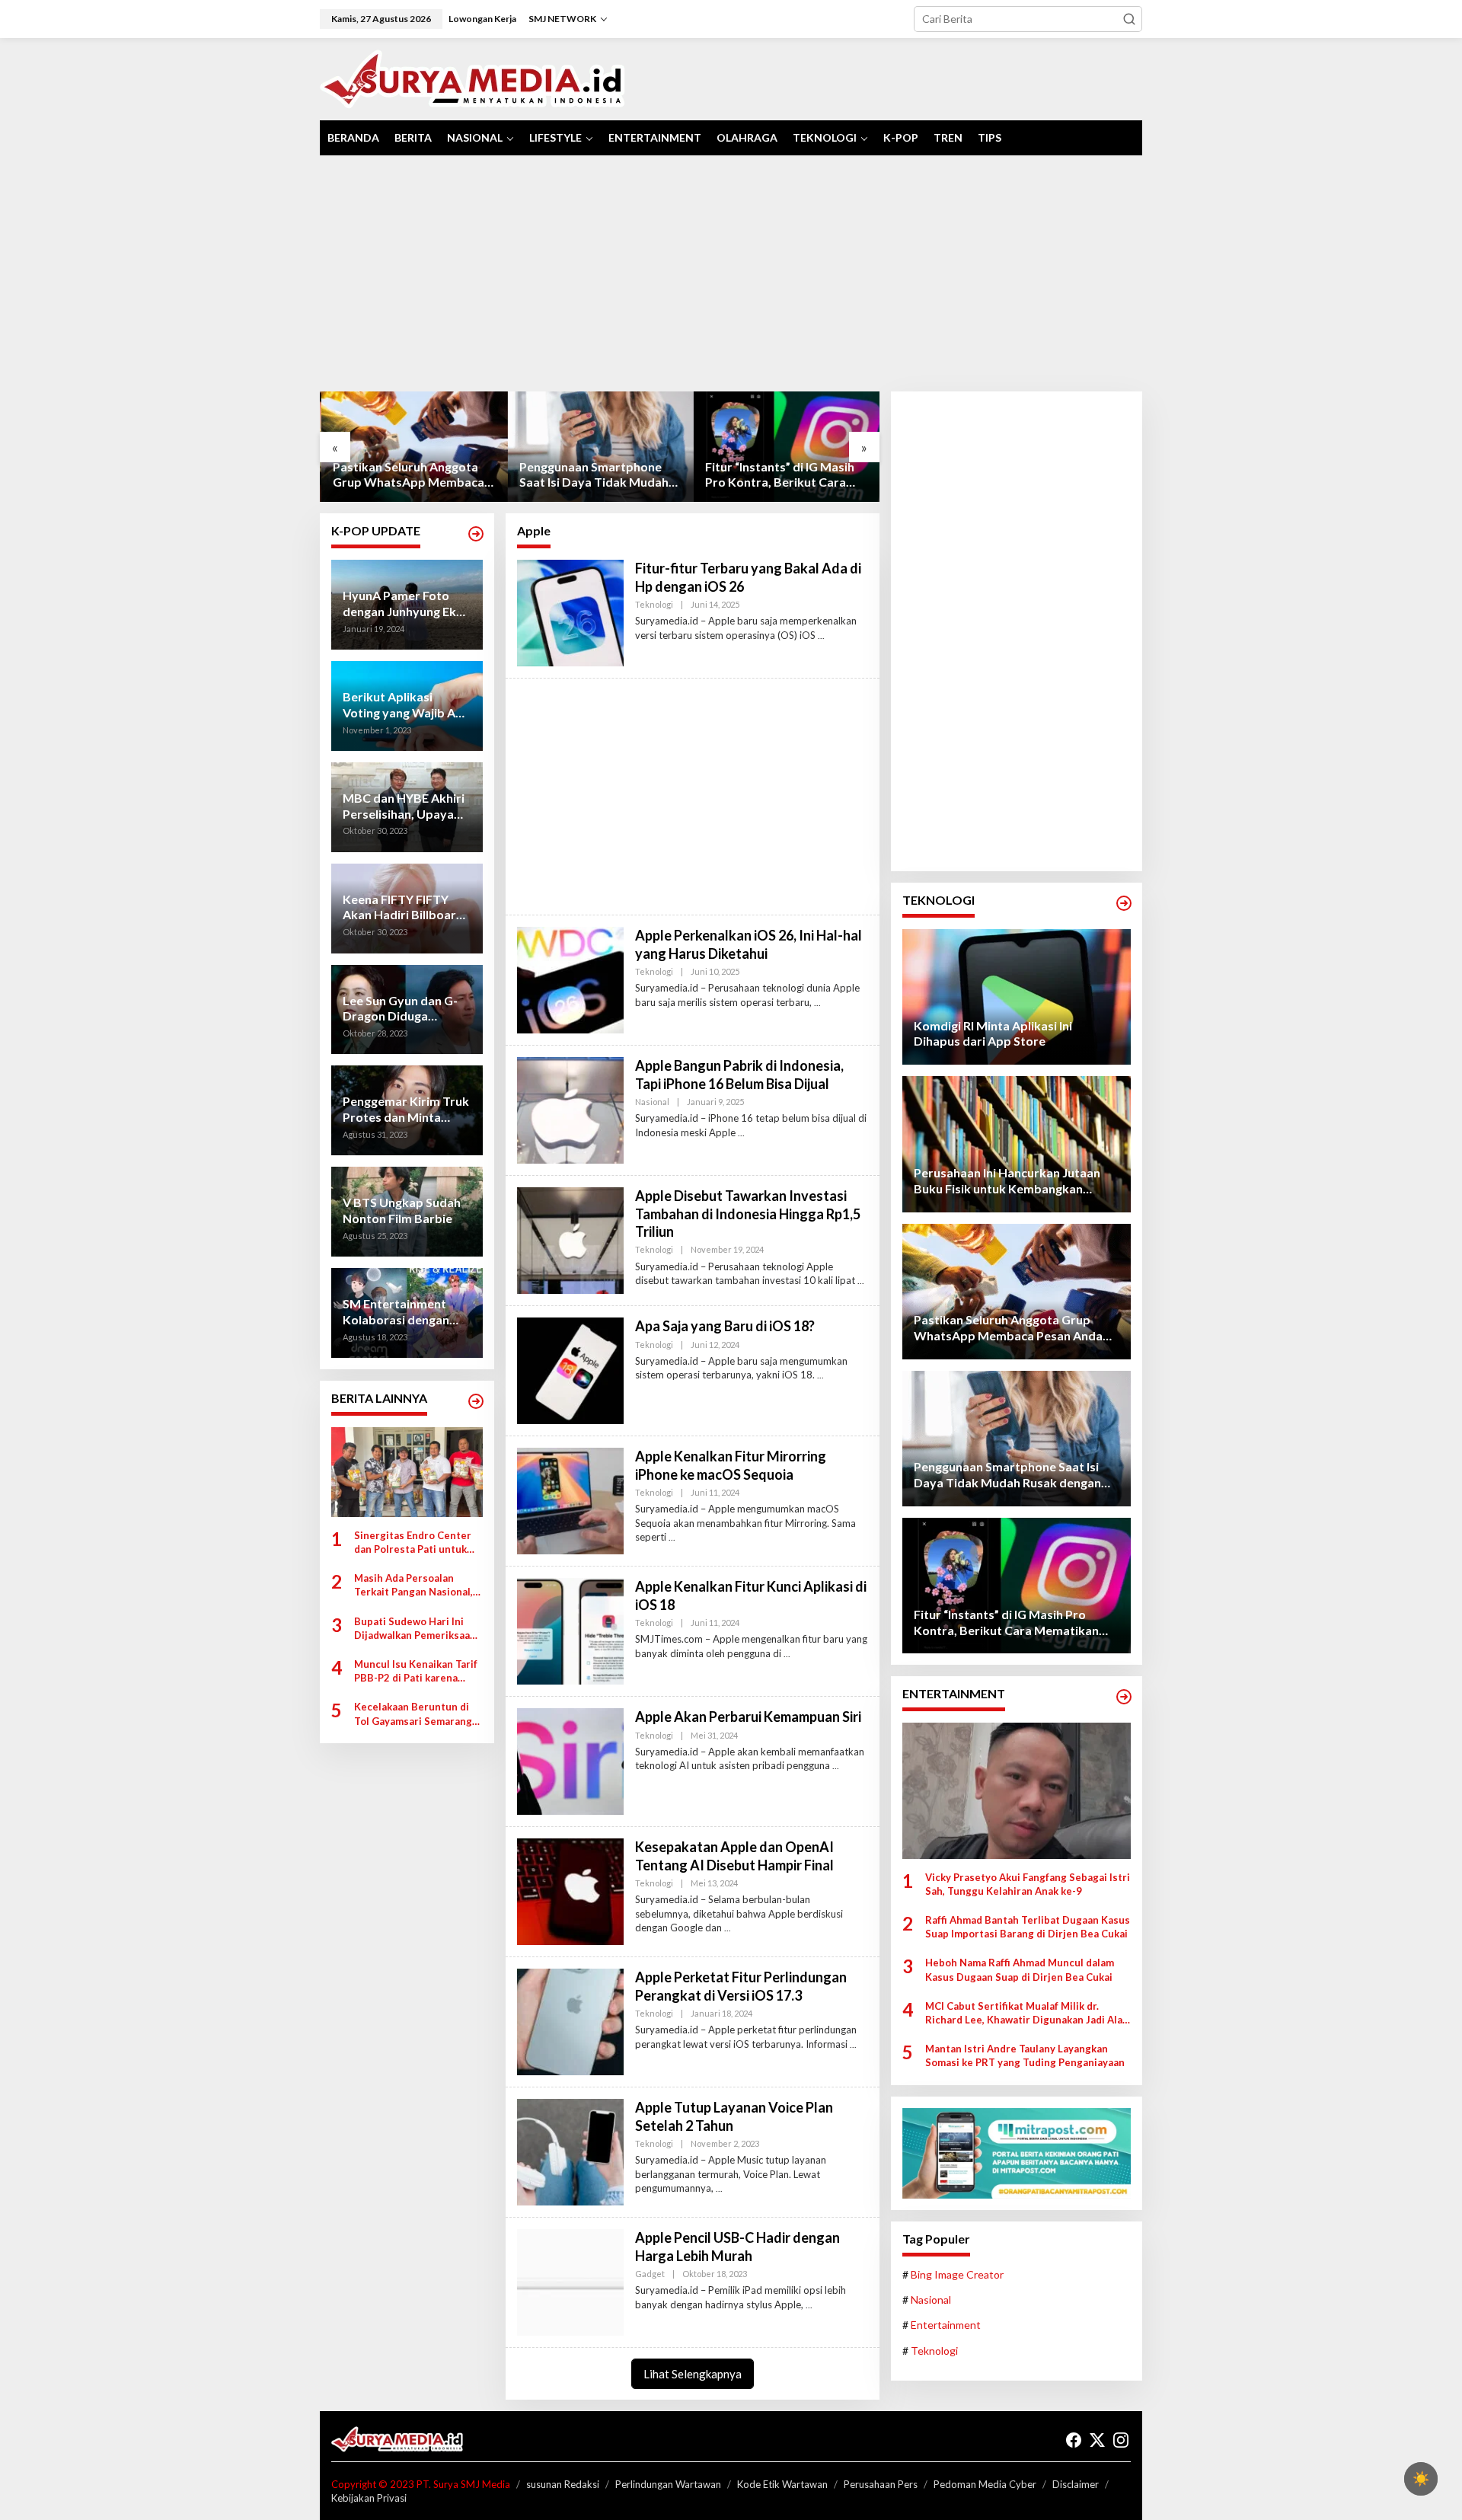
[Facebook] (1074, 2440)
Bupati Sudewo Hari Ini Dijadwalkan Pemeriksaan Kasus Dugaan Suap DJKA (415, 1629)
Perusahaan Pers (881, 2484)
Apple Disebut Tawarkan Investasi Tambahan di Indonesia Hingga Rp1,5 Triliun (748, 1214)
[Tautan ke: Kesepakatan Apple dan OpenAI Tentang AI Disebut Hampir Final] (570, 1891)
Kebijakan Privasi (369, 2498)
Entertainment (946, 2325)
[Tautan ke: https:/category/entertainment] (1124, 1697)
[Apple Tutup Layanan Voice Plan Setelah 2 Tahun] (719, 2188)
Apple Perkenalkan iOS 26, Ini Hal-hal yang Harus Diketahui (749, 944)
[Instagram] (1121, 2440)
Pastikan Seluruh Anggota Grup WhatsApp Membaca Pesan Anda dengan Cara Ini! (411, 475)
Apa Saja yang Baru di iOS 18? (725, 1326)
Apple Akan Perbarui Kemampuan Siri (748, 1717)
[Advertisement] (731, 273)
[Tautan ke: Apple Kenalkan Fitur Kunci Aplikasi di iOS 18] (570, 1630)
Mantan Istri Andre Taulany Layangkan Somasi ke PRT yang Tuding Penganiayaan (1025, 2055)
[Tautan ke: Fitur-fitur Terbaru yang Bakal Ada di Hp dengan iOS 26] (570, 612)
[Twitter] (1097, 2440)
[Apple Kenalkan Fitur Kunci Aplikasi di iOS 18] (787, 1654)
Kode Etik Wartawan (782, 2484)
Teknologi (654, 604)
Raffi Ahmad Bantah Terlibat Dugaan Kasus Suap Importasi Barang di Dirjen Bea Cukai (1028, 1927)
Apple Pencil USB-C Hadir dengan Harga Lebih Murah (737, 2246)
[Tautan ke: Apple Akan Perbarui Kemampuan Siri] (570, 1760)
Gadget (650, 2274)
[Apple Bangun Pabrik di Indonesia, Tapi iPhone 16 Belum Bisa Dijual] (741, 1133)
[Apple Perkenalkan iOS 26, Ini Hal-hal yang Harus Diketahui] (817, 1003)
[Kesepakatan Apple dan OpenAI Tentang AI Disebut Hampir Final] (728, 1928)
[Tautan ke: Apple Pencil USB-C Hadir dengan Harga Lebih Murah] (570, 2281)
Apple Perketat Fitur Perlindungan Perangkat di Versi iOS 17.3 (741, 1986)
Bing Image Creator (957, 2274)
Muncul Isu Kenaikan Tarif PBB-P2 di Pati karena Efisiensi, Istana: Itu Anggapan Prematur (416, 1671)
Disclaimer (1076, 2484)
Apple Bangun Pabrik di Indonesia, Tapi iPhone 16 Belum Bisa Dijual (739, 1074)
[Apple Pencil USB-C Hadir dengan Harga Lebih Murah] (809, 2305)
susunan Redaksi (563, 2484)
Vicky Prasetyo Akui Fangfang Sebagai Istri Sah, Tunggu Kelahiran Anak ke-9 (1028, 1884)
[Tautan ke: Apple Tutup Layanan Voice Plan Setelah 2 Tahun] (570, 2151)
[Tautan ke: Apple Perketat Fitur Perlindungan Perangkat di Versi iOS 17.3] (570, 2021)
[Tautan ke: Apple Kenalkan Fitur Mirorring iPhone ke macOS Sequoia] (570, 1500)
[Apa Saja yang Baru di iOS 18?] (820, 1375)
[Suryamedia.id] (472, 78)
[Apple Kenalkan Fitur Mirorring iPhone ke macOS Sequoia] (672, 1537)
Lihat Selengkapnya (693, 2374)
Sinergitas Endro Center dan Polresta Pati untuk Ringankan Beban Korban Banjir (414, 1543)
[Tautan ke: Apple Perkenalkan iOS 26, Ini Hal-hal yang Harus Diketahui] (570, 979)
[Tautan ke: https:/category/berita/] (476, 1401)
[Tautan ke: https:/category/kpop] (476, 534)
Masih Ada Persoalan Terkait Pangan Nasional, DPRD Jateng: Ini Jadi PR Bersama (413, 1585)
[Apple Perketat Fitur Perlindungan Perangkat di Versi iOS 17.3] (853, 2044)
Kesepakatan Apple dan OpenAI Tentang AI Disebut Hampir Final (734, 1856)
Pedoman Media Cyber (985, 2484)
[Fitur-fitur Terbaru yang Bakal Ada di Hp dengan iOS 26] (821, 636)
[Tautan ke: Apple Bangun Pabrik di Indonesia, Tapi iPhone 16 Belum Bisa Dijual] (570, 1109)
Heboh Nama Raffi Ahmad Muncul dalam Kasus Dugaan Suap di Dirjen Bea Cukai (1020, 1969)
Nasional (652, 1102)
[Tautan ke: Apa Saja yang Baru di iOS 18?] (570, 1370)
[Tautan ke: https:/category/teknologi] (1124, 903)
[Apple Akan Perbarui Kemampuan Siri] (836, 1766)
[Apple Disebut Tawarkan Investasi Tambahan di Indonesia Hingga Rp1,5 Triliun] (861, 1281)
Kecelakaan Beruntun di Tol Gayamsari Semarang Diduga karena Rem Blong (416, 1714)
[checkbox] (1421, 2479)
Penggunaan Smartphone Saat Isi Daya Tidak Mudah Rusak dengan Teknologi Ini (594, 475)
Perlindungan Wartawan (668, 2484)
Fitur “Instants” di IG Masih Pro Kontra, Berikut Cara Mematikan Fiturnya (779, 475)
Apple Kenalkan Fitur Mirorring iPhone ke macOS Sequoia (731, 1465)
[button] (1129, 19)
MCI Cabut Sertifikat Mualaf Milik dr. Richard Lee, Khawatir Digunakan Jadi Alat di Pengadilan (1026, 2013)
